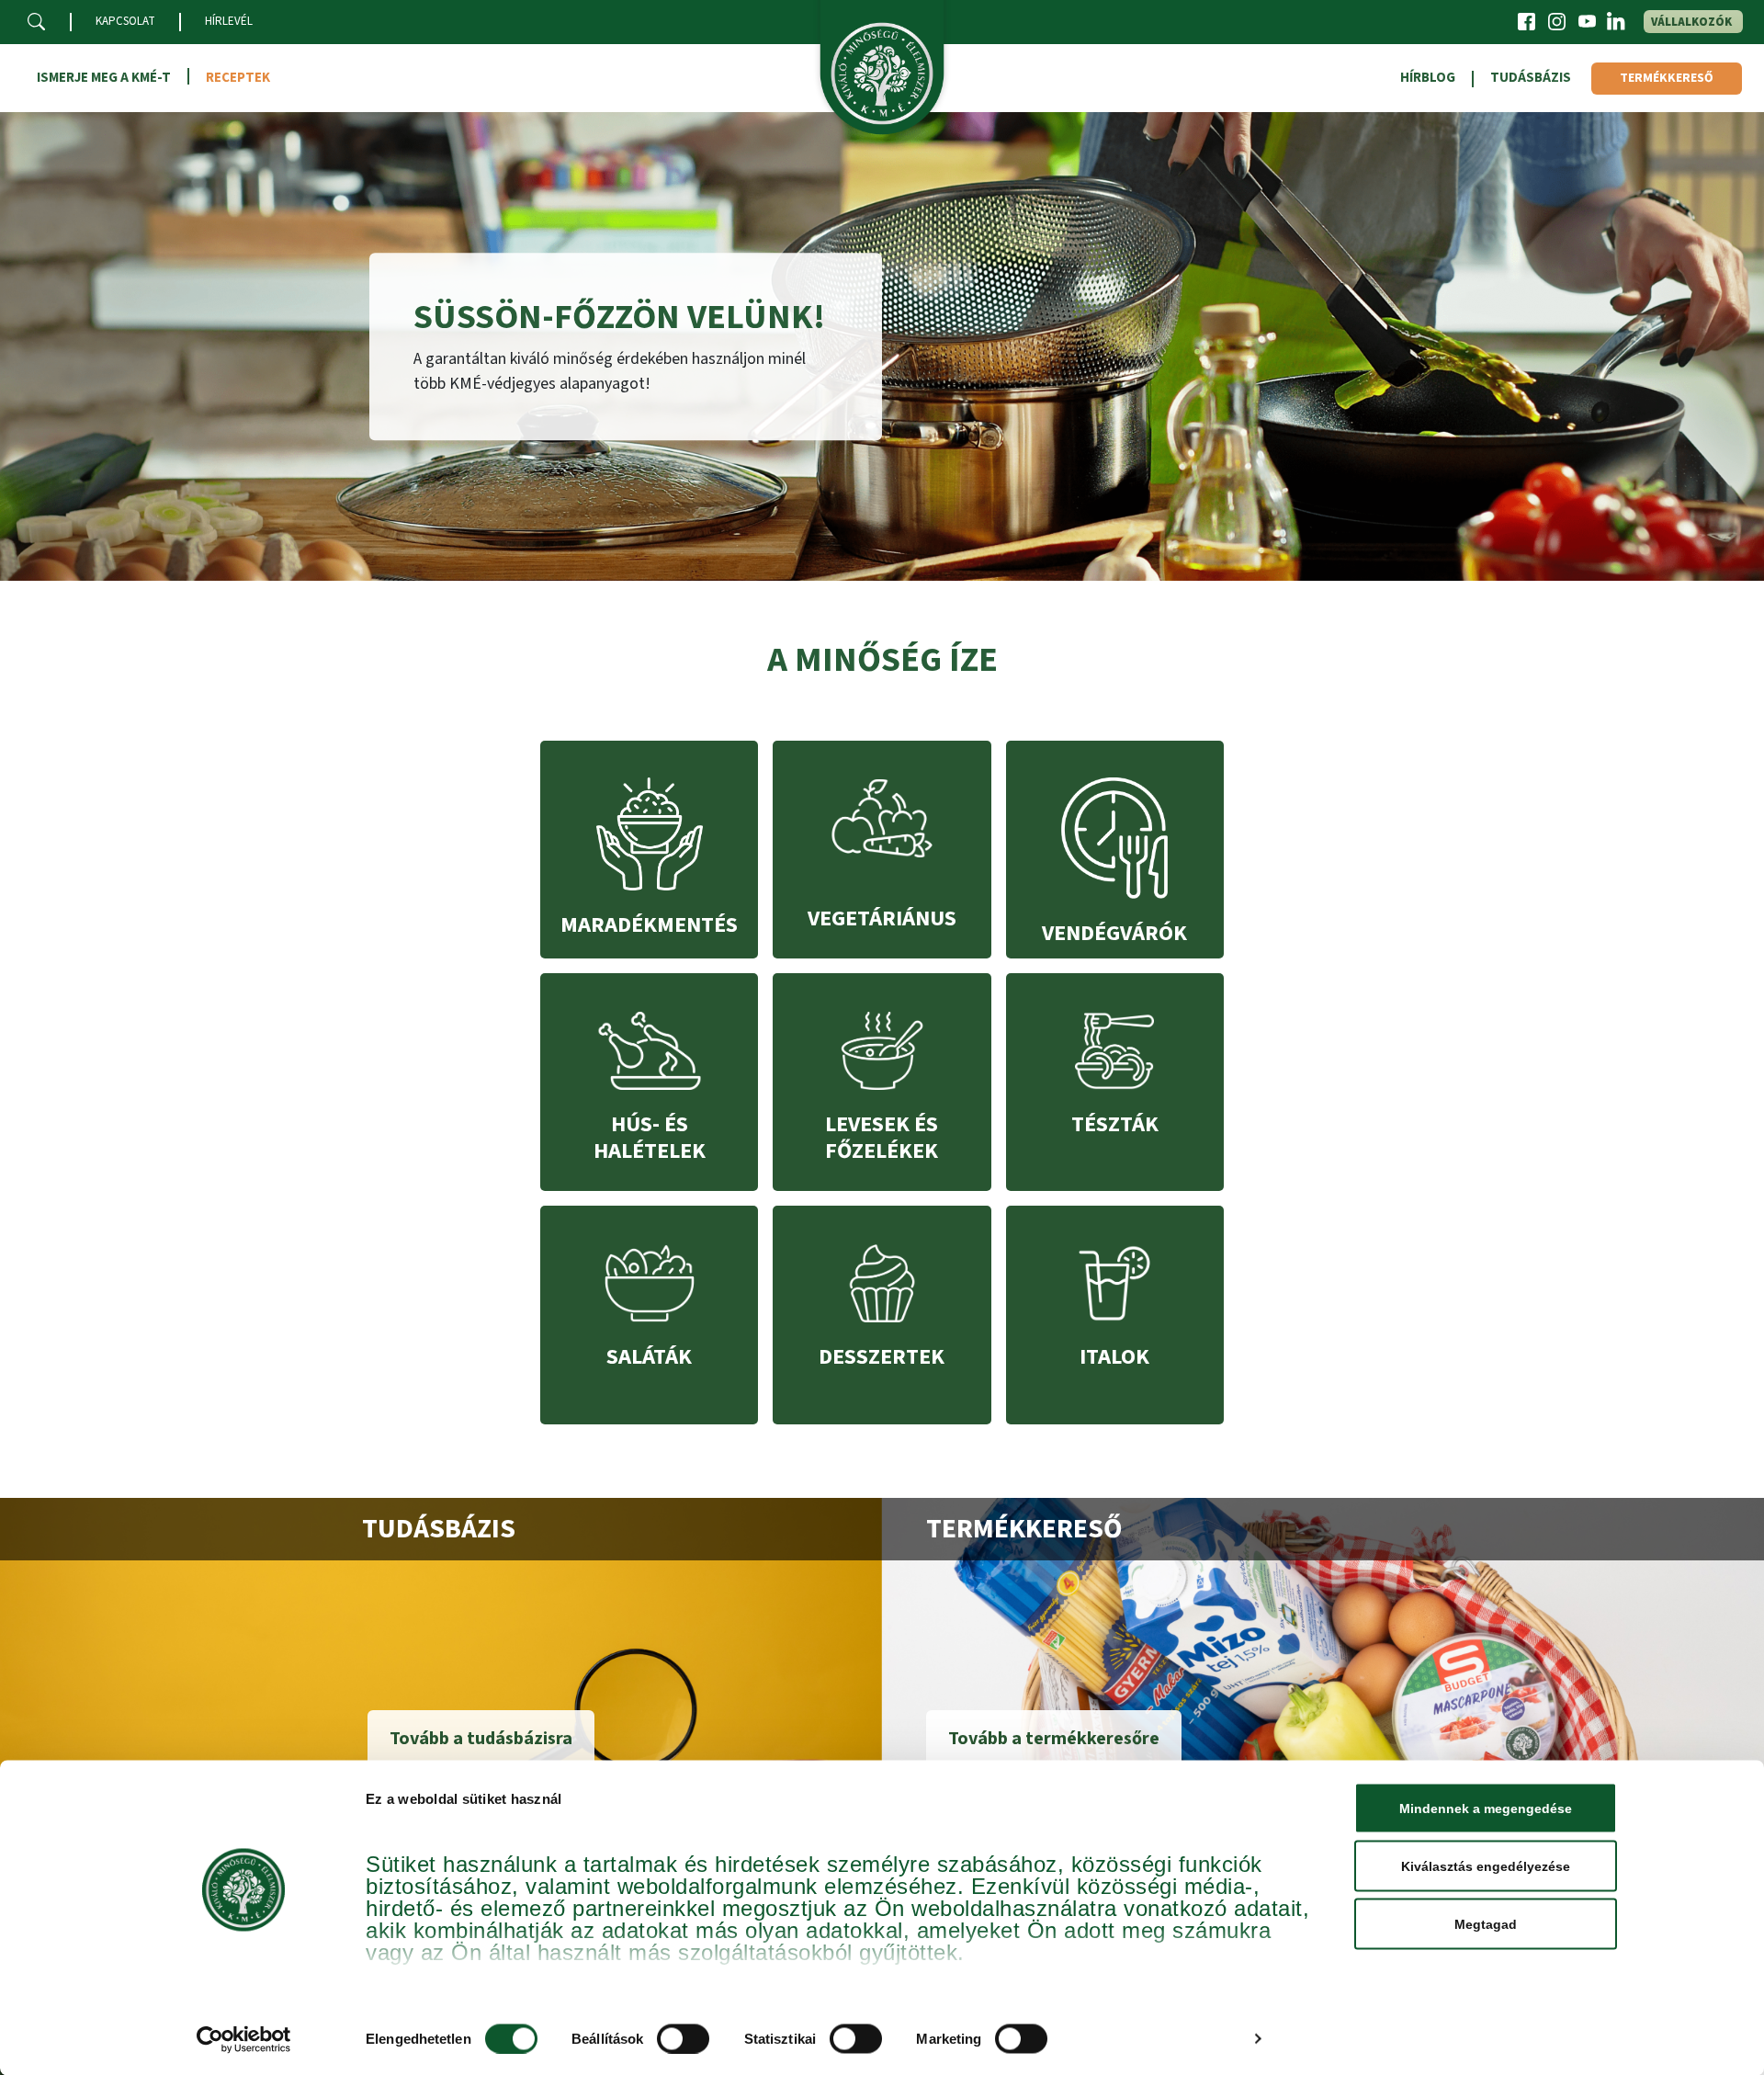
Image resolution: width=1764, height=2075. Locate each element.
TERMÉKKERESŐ (1667, 78)
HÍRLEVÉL (229, 21)
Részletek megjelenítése (1160, 2039)
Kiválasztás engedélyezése (1486, 1866)
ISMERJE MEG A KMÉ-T (104, 78)
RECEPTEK (238, 78)
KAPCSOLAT (125, 21)
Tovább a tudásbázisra (481, 1739)
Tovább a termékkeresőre (1054, 1739)
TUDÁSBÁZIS (1531, 78)
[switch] (683, 2038)
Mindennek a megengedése (1486, 1809)
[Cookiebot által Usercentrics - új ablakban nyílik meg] (244, 2039)
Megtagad (1486, 1924)
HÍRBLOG (1428, 78)
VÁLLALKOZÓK (1691, 22)
